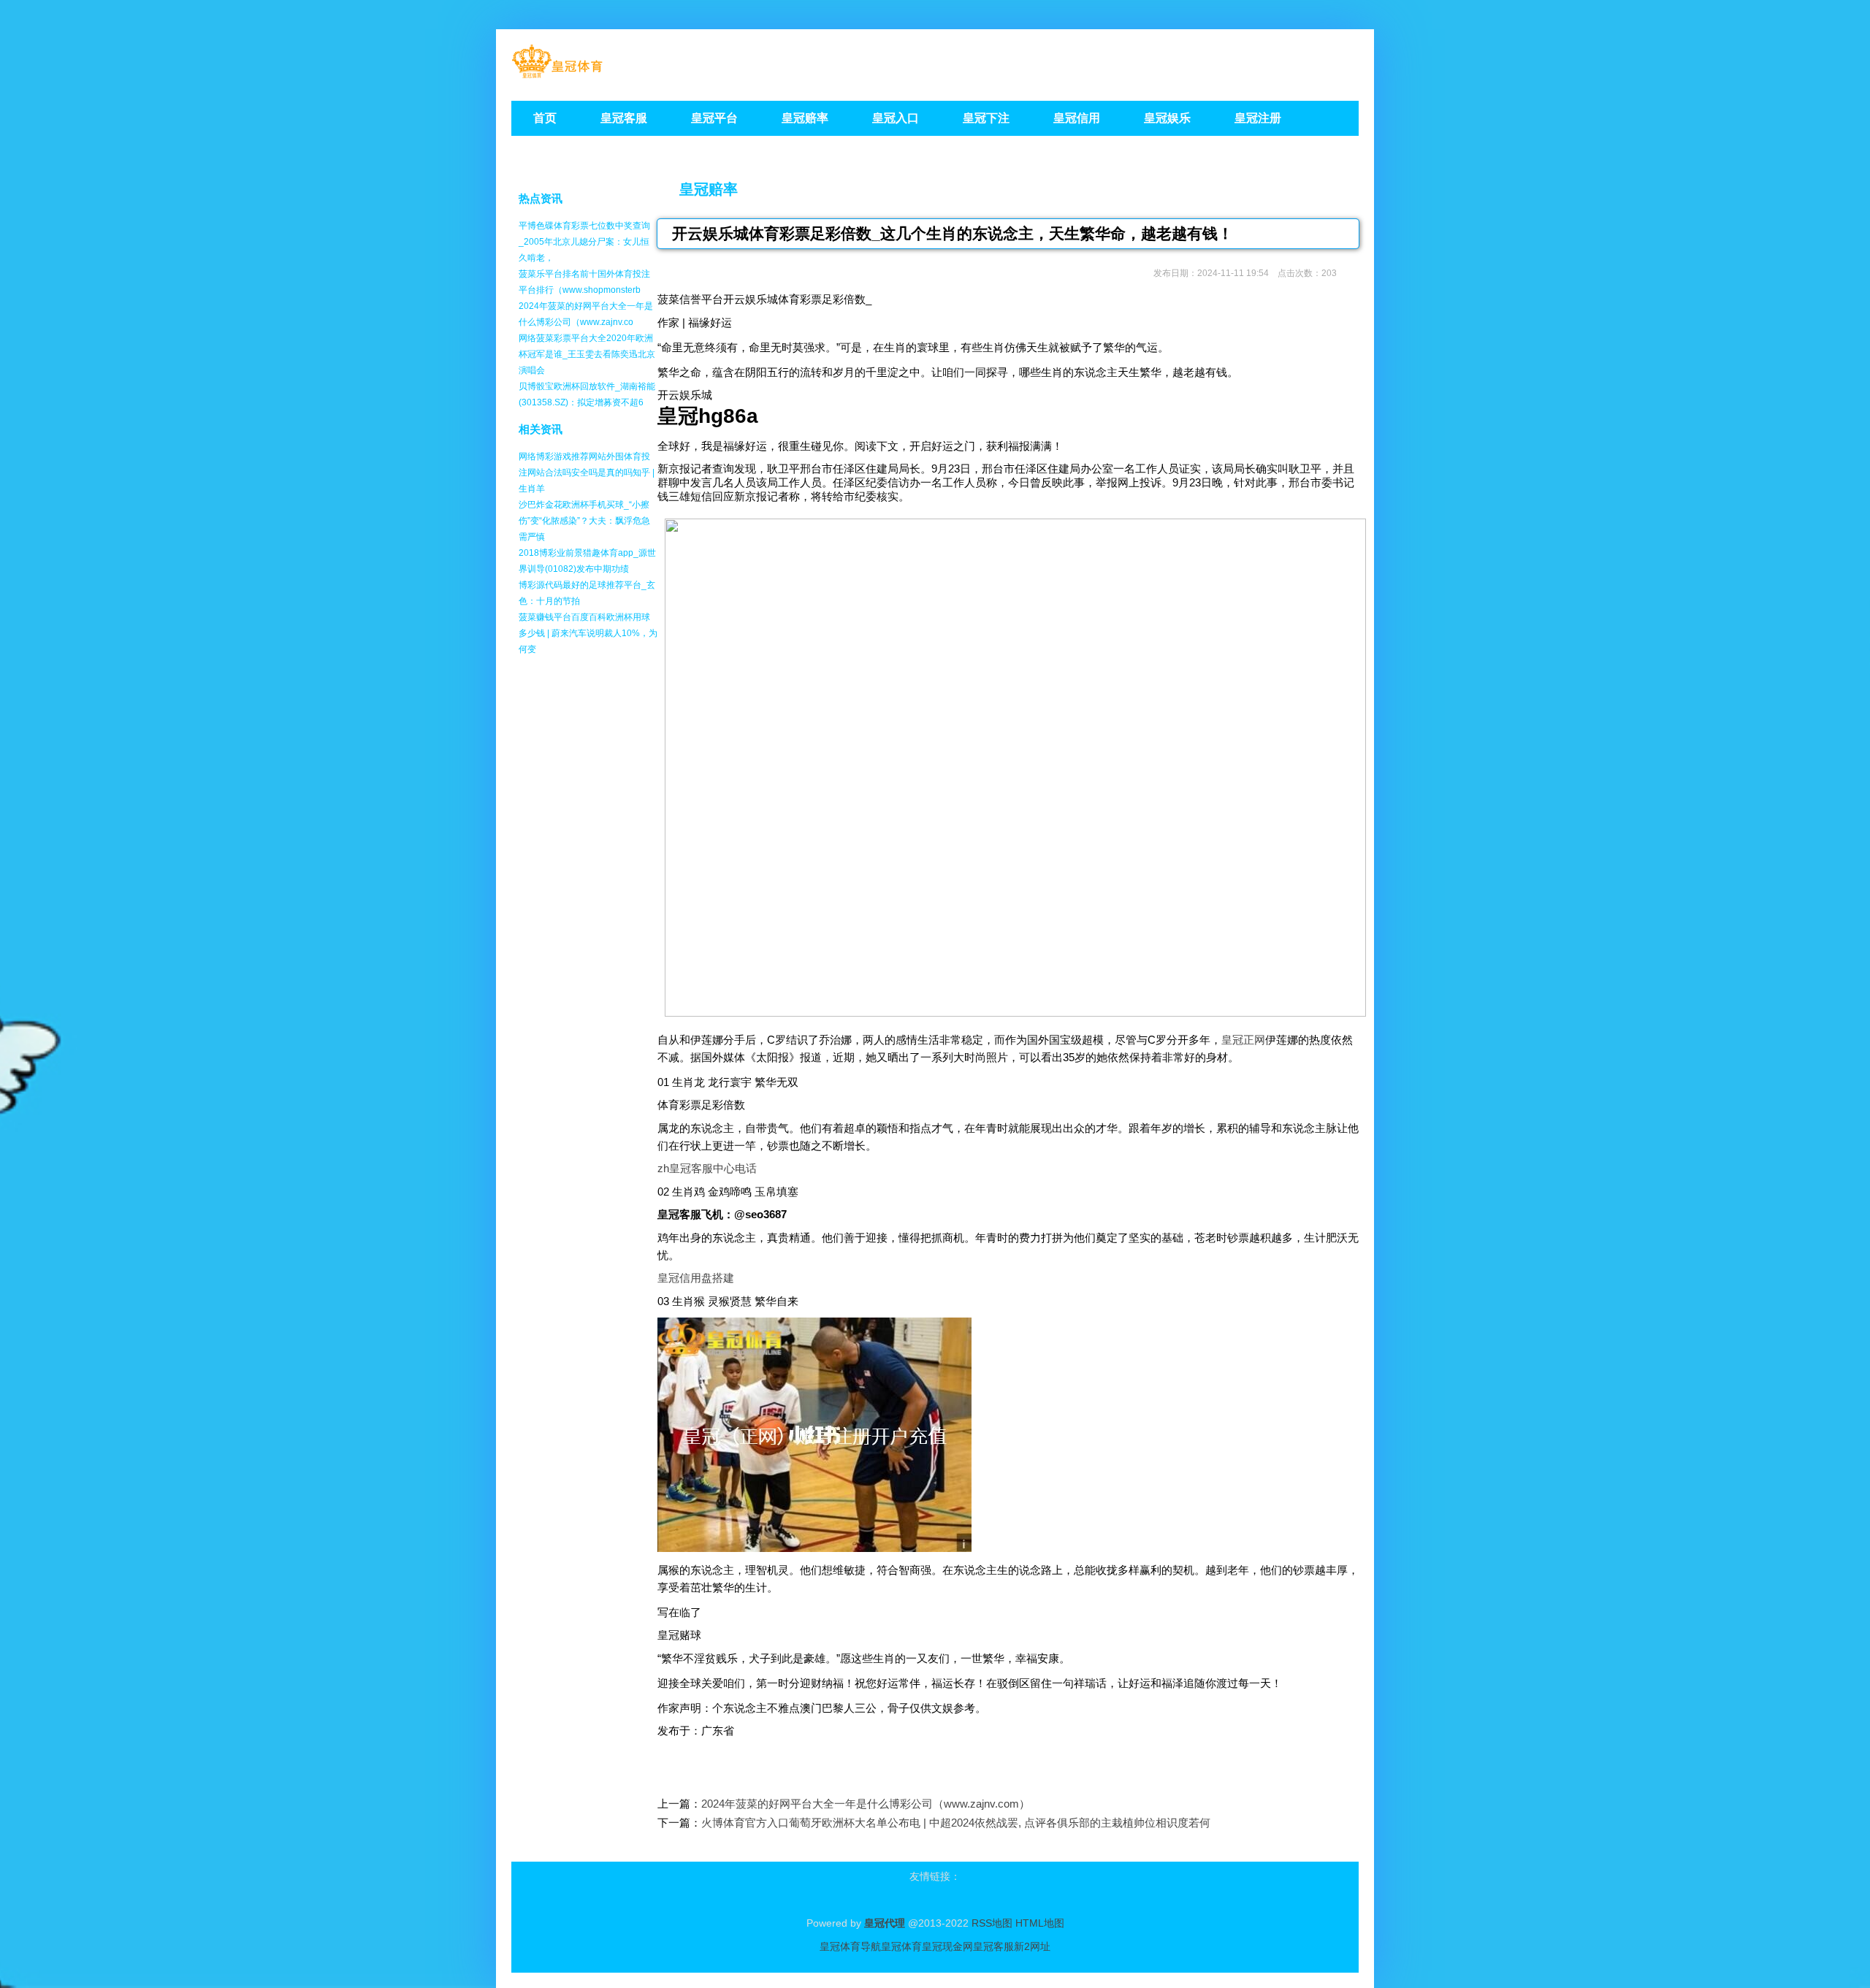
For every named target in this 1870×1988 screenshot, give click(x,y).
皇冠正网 (1243, 1040)
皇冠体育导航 (850, 1946)
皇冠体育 (901, 1946)
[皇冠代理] (557, 73)
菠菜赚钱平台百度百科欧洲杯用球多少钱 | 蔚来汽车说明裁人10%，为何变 (588, 633)
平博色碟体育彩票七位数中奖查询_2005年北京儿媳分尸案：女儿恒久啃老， (584, 242)
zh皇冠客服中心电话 (707, 1168)
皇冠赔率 (709, 189)
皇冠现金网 (947, 1946)
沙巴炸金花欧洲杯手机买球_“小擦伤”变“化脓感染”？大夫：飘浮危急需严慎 (584, 521)
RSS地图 (992, 1923)
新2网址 (1032, 1946)
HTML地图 (1040, 1923)
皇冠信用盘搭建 (696, 1278)
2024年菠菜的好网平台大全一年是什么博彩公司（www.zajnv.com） (866, 1804)
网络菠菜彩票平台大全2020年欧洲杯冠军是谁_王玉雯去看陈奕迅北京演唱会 (587, 354)
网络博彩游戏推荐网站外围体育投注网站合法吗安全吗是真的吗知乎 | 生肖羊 (587, 473)
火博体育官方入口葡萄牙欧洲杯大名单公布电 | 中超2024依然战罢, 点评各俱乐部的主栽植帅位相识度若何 (956, 1823)
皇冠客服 (993, 1946)
